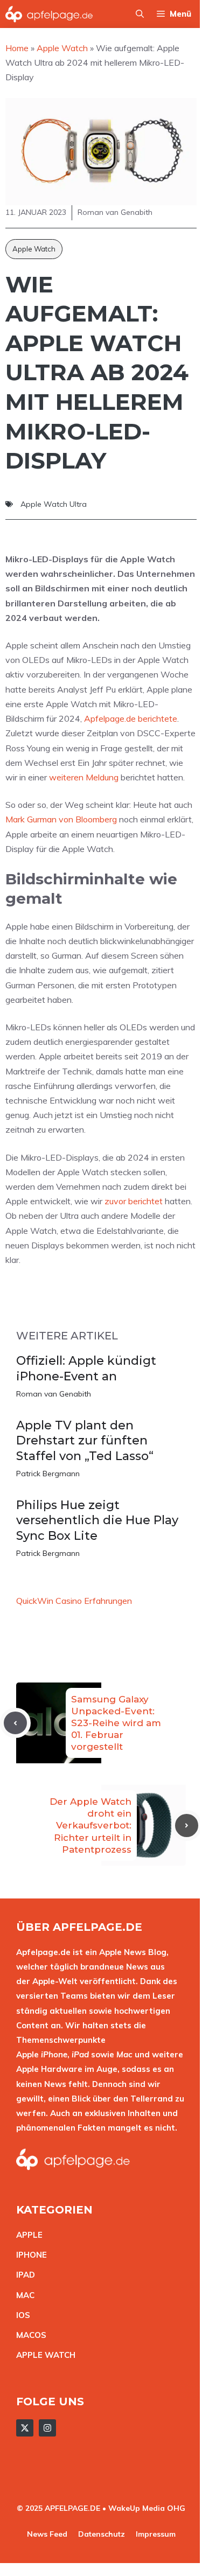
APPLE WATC (43, 2355)
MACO (29, 2335)
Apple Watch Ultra (54, 504)
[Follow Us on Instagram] (47, 2428)
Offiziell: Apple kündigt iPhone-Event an (86, 1369)
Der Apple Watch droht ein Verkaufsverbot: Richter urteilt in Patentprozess (90, 1825)
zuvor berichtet (134, 1201)
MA (23, 2295)
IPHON (29, 2255)
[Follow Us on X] (25, 2428)
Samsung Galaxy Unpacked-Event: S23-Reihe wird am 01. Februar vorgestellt (116, 1723)
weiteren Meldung (84, 777)
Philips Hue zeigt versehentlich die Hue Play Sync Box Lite (97, 1520)
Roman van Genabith (54, 1394)
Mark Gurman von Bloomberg (61, 819)
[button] (140, 14)
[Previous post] (15, 1723)
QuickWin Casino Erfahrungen (74, 1601)
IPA (23, 2275)
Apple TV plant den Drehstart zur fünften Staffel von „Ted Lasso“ (85, 1441)
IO (20, 2315)
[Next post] (187, 1825)
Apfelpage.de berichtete (131, 718)
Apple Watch (34, 249)
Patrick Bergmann (48, 1474)
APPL (27, 2235)
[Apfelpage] (49, 14)
